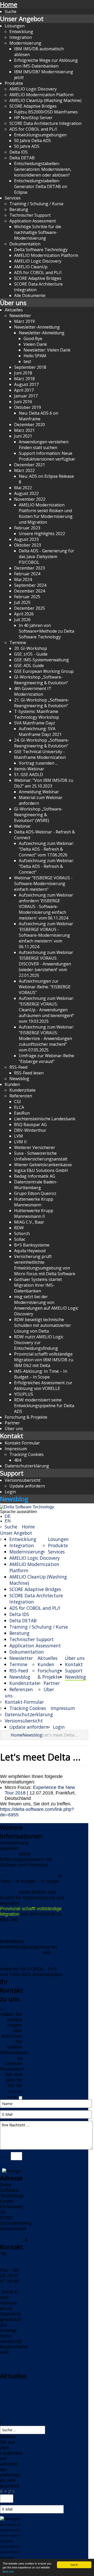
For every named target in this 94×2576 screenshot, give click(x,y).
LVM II (20, 1142)
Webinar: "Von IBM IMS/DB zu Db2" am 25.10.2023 (44, 783)
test (27, 361)
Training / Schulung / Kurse (36, 204)
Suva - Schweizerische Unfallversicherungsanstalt (41, 1156)
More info (8, 2571)
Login (10, 1492)
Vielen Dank (35, 344)
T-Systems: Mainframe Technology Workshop (37, 714)
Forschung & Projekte (26, 1417)
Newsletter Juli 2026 (21, 1870)
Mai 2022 (23, 488)
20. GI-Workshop (31, 648)
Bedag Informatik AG (35, 1176)
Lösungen (15, 26)
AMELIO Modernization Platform (41, 95)
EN (8, 1521)
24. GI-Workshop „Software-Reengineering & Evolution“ (42, 743)
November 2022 (30, 499)
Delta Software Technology (41, 250)
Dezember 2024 (30, 591)
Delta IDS (19, 152)
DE (8, 1516)
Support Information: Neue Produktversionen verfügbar (47, 456)
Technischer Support (30, 215)
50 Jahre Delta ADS (33, 141)
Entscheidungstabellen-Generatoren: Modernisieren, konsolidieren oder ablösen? (43, 169)
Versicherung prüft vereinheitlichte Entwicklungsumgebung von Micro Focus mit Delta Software (45, 1265)
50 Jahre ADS (27, 146)
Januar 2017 (26, 396)
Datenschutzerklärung (27, 1466)
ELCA (19, 1107)
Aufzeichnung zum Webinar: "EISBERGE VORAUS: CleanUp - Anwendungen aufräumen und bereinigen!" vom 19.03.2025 (46, 1010)
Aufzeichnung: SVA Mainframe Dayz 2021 (40, 731)
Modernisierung (25, 43)
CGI (17, 1102)
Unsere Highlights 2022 (42, 534)
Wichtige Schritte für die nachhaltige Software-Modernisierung (38, 232)
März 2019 (24, 321)
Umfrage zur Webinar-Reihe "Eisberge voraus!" (46, 1059)
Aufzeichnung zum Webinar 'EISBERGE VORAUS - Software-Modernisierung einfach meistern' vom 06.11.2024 (46, 935)
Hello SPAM (35, 356)
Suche (11, 11)
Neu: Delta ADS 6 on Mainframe (39, 416)
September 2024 (30, 585)
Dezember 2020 (30, 425)
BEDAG (33, 1952)
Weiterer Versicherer (35, 1147)
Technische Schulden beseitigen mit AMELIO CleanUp (24, 1931)
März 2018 (24, 379)
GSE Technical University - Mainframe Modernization (40, 754)
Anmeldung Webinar (39, 792)
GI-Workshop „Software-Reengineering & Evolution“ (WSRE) (38, 815)
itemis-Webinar (29, 769)
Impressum (16, 1449)
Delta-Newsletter (11, 2385)
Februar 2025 (27, 597)
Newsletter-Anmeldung (37, 327)
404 (18, 1460)
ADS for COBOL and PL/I (33, 129)
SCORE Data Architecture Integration (45, 123)
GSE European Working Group (44, 671)
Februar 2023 (27, 528)
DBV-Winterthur (30, 1130)
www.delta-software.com (14, 2360)
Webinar (22, 826)
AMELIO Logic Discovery (33, 89)
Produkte (14, 83)
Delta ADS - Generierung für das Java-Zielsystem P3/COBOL (46, 557)
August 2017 (26, 384)
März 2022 (24, 470)
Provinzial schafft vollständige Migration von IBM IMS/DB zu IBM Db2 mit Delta (44, 1360)
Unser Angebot (22, 19)
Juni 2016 (23, 402)
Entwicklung (21, 32)
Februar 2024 (27, 574)
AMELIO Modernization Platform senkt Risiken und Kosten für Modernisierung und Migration (46, 513)
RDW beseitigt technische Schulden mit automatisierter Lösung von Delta (43, 1325)
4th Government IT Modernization (33, 691)
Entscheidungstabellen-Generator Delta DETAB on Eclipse (41, 186)
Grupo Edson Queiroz (35, 1193)
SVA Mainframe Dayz (35, 723)
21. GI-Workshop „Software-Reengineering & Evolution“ (42, 703)
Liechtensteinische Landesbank (45, 1119)
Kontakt (12, 1436)
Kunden (12, 1084)
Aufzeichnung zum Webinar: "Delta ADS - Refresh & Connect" (46, 866)
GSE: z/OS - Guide (31, 654)
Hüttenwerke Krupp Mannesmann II (34, 1213)
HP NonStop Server (33, 118)
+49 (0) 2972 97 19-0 (9, 2259)
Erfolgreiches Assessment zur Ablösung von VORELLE (43, 1386)
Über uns (13, 303)
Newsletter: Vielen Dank (47, 350)
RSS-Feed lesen (29, 1073)
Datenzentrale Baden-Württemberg (36, 1185)
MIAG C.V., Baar (29, 1222)
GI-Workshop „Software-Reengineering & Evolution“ (41, 680)
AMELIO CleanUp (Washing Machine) (45, 100)
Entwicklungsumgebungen (40, 135)
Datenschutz (42, 2240)
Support (12, 1473)
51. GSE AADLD (29, 775)
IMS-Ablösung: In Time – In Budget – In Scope (41, 1374)
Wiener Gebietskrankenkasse (43, 1165)
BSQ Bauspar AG (30, 1124)
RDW (19, 1228)
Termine (18, 643)
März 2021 (24, 430)
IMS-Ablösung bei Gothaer (28, 1876)
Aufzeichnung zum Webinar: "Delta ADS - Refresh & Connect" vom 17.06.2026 (46, 849)
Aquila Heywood (30, 1251)
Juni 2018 (23, 373)
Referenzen (21, 1096)
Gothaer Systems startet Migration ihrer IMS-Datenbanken (38, 1285)
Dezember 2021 (30, 465)
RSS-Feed (18, 1067)
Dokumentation (25, 244)
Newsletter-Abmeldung (42, 333)
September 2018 (30, 367)
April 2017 (24, 390)
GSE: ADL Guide (29, 666)
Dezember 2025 (30, 608)
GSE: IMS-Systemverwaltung (42, 660)
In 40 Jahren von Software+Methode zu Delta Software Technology (46, 631)
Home (9, 4)
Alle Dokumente (30, 295)
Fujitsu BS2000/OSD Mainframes (46, 112)
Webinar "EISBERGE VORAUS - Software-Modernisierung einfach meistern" (43, 884)
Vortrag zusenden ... (38, 763)
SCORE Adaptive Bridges (33, 106)
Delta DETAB (22, 158)
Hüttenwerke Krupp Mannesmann (34, 1202)
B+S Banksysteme (32, 1245)
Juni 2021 (23, 436)
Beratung (19, 209)
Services (13, 198)
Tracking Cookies (27, 1454)
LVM (19, 1136)
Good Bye (33, 338)
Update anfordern (27, 1486)
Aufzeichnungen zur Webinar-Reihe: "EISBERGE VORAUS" (45, 987)
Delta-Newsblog (10, 2402)
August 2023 (26, 539)
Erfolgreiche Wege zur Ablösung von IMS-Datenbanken (46, 63)
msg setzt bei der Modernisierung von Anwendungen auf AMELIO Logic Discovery (46, 1305)
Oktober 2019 (28, 407)
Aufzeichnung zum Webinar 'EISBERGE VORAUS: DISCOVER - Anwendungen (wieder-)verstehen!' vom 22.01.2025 (46, 964)
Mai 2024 (23, 579)
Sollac (20, 1239)
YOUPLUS (24, 1394)
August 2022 (26, 493)
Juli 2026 (22, 620)
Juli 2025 (22, 602)
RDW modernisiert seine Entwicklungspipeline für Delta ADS (44, 1406)
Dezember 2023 (30, 568)
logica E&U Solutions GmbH (41, 1170)
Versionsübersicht (23, 1480)
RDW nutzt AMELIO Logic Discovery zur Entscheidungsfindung (39, 1343)
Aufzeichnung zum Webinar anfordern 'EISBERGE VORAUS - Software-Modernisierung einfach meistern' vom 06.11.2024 (46, 906)
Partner (12, 1423)
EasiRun (22, 1113)
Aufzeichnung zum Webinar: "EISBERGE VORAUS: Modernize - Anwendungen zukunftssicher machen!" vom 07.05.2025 (46, 1038)
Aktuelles (14, 310)
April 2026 (24, 614)
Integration (21, 37)
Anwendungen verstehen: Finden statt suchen (44, 445)
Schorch (22, 1233)
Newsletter (20, 316)
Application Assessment (33, 221)
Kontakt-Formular (22, 1443)
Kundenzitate (22, 1090)
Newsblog (19, 1079)
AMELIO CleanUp (31, 267)
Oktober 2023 (28, 545)
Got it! (74, 2565)
